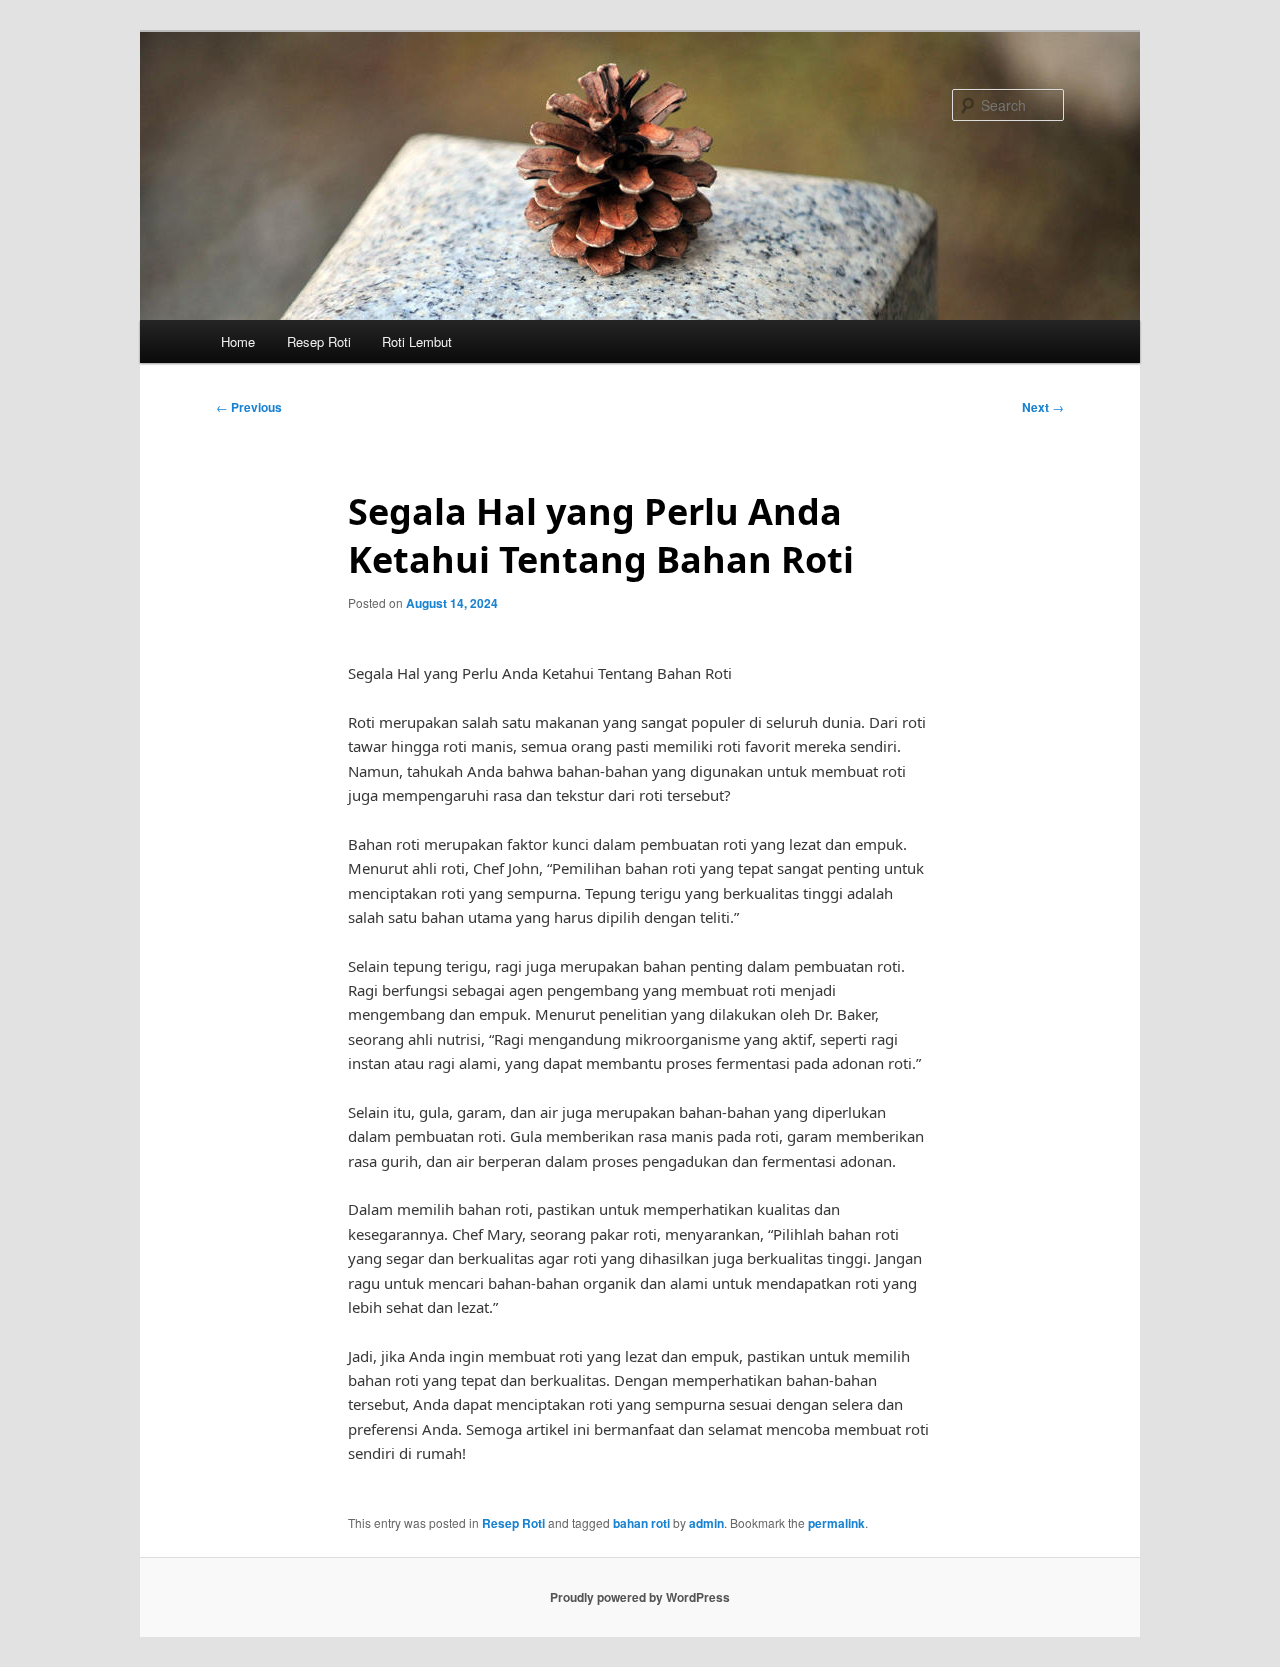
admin (706, 1523)
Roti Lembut (417, 341)
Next (1043, 407)
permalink (836, 1523)
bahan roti (641, 1523)
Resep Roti (319, 341)
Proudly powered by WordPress (640, 1597)
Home (238, 341)
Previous (249, 407)
